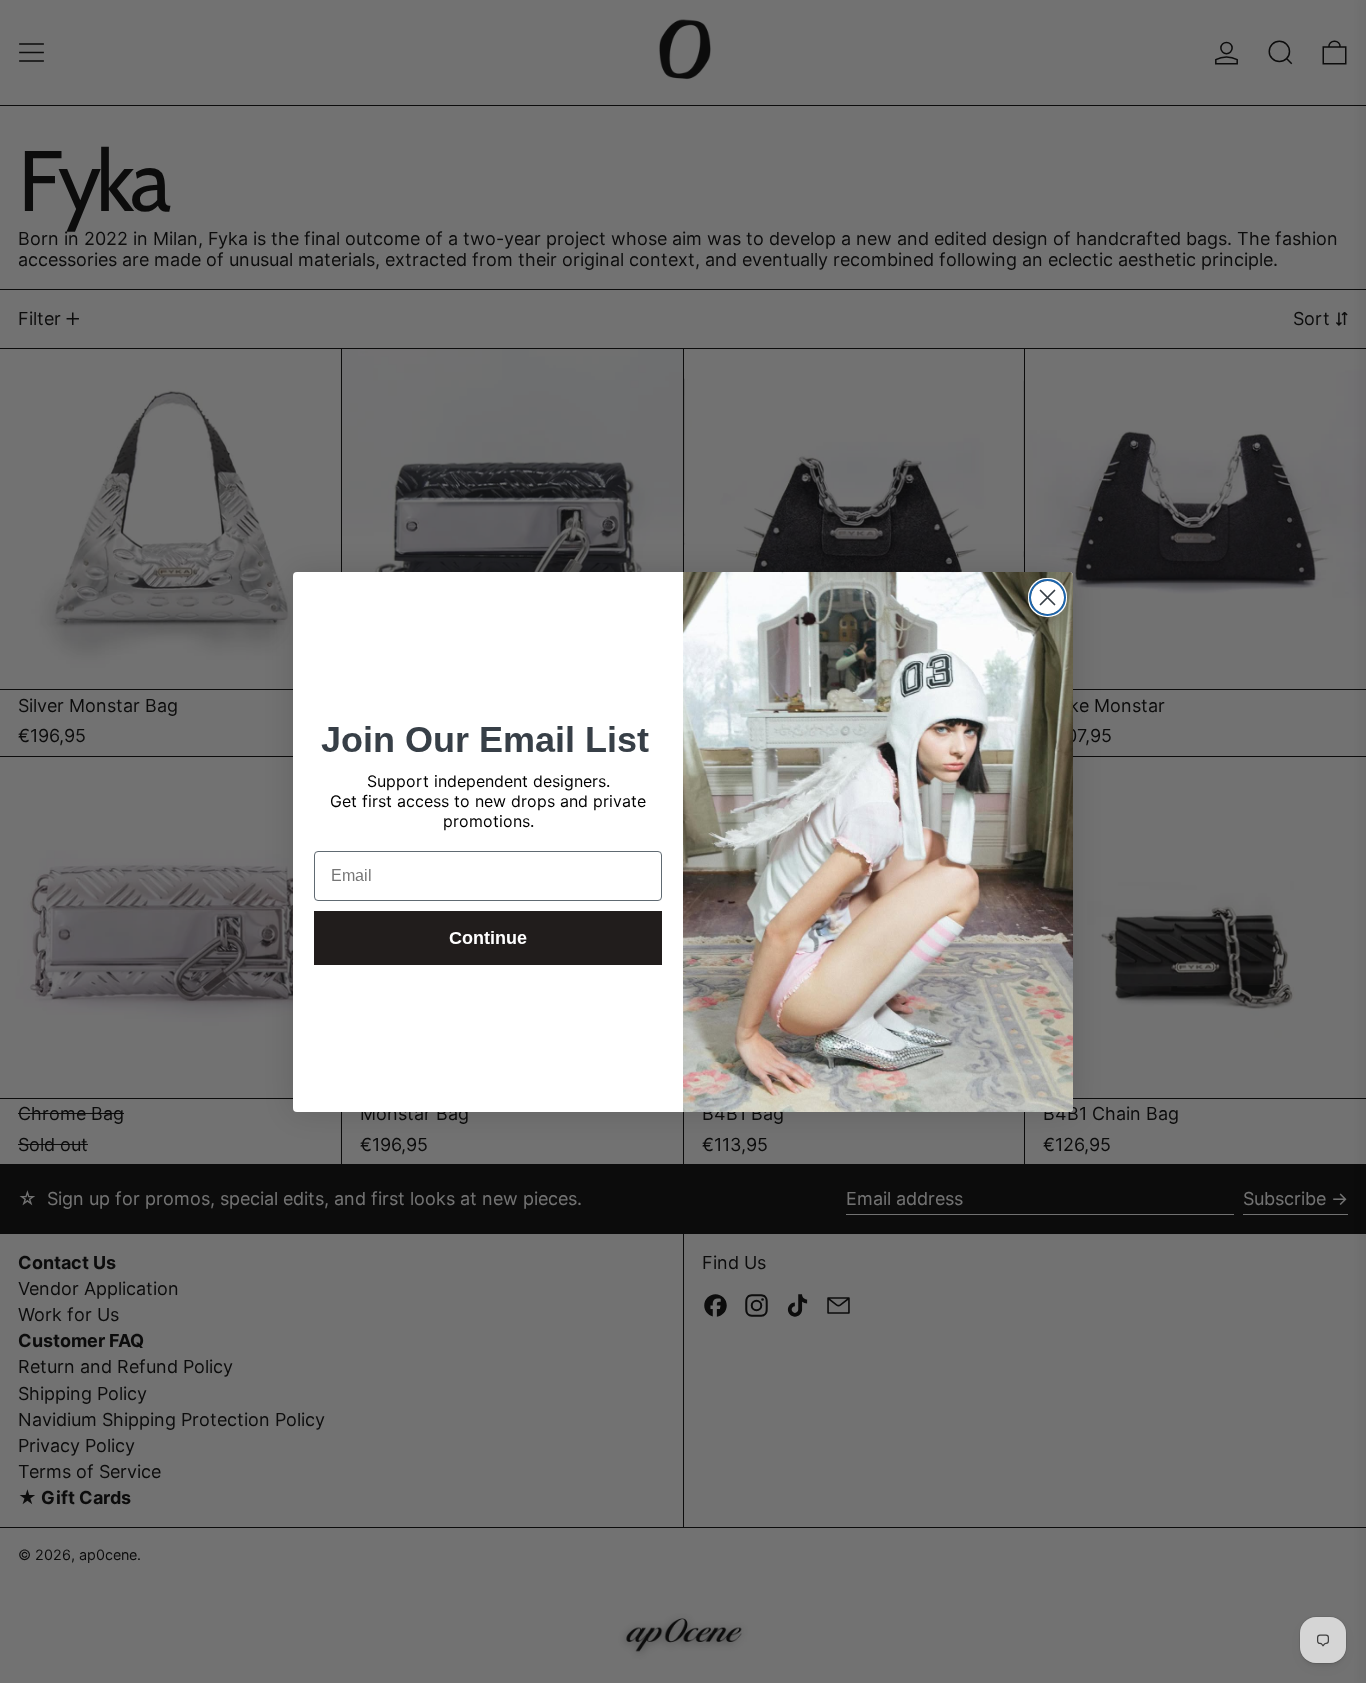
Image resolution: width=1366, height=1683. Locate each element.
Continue (488, 938)
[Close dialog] (1047, 597)
